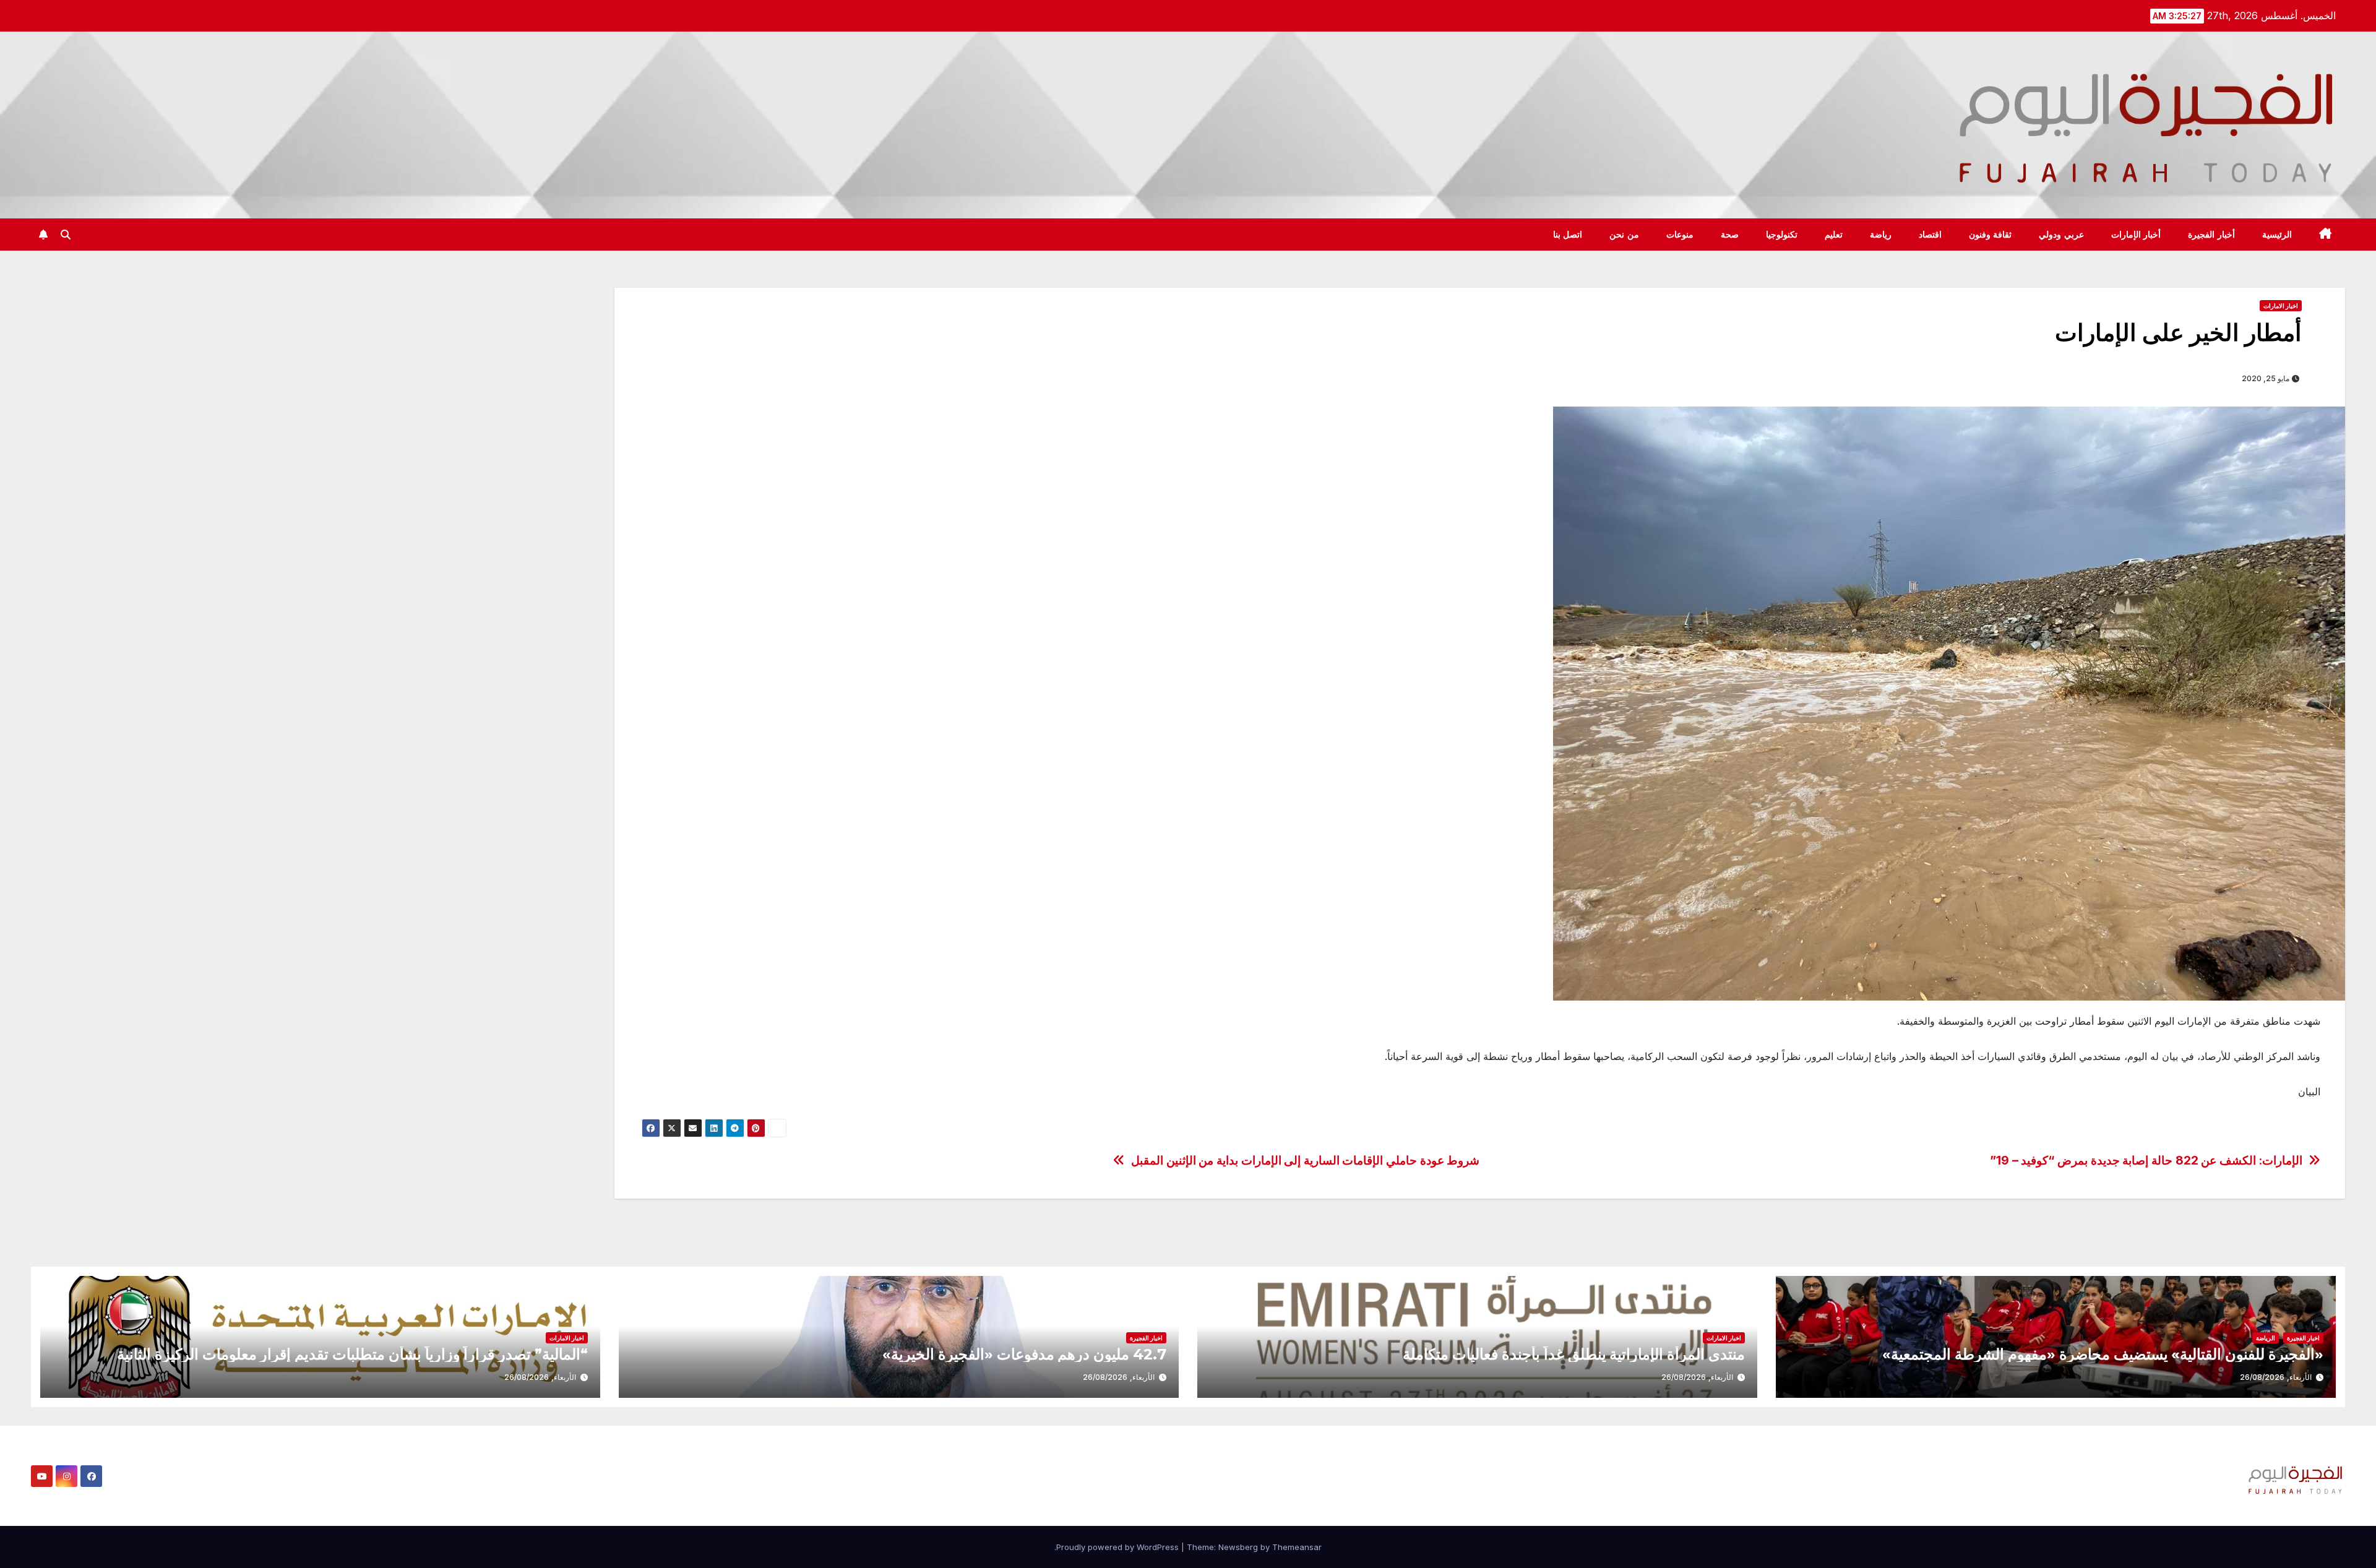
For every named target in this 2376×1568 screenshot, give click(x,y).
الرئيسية (2277, 235)
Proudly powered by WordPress (1119, 1547)
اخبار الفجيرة (2303, 1338)
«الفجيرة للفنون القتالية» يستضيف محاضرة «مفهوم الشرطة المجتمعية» (2103, 1354)
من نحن (1624, 235)
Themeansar (1297, 1547)
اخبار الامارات (2281, 306)
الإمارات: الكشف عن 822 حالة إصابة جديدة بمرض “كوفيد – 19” (2146, 1161)
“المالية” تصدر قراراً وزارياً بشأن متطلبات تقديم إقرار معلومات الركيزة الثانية (352, 1354)
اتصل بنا (1568, 235)
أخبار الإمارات (2136, 235)
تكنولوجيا (1782, 235)
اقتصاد (1930, 235)
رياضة (1881, 235)
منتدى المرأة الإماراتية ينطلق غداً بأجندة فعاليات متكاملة (1574, 1354)
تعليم (1834, 235)
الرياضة (2266, 1338)
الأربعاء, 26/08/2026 (2276, 1377)
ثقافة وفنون (1991, 235)
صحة (1730, 235)
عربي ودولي (2061, 235)
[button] (66, 235)
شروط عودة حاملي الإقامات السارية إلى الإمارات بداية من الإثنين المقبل (1305, 1161)
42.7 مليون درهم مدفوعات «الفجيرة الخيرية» (1024, 1354)
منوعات (1680, 235)
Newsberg (1238, 1547)
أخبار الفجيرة (2211, 235)
